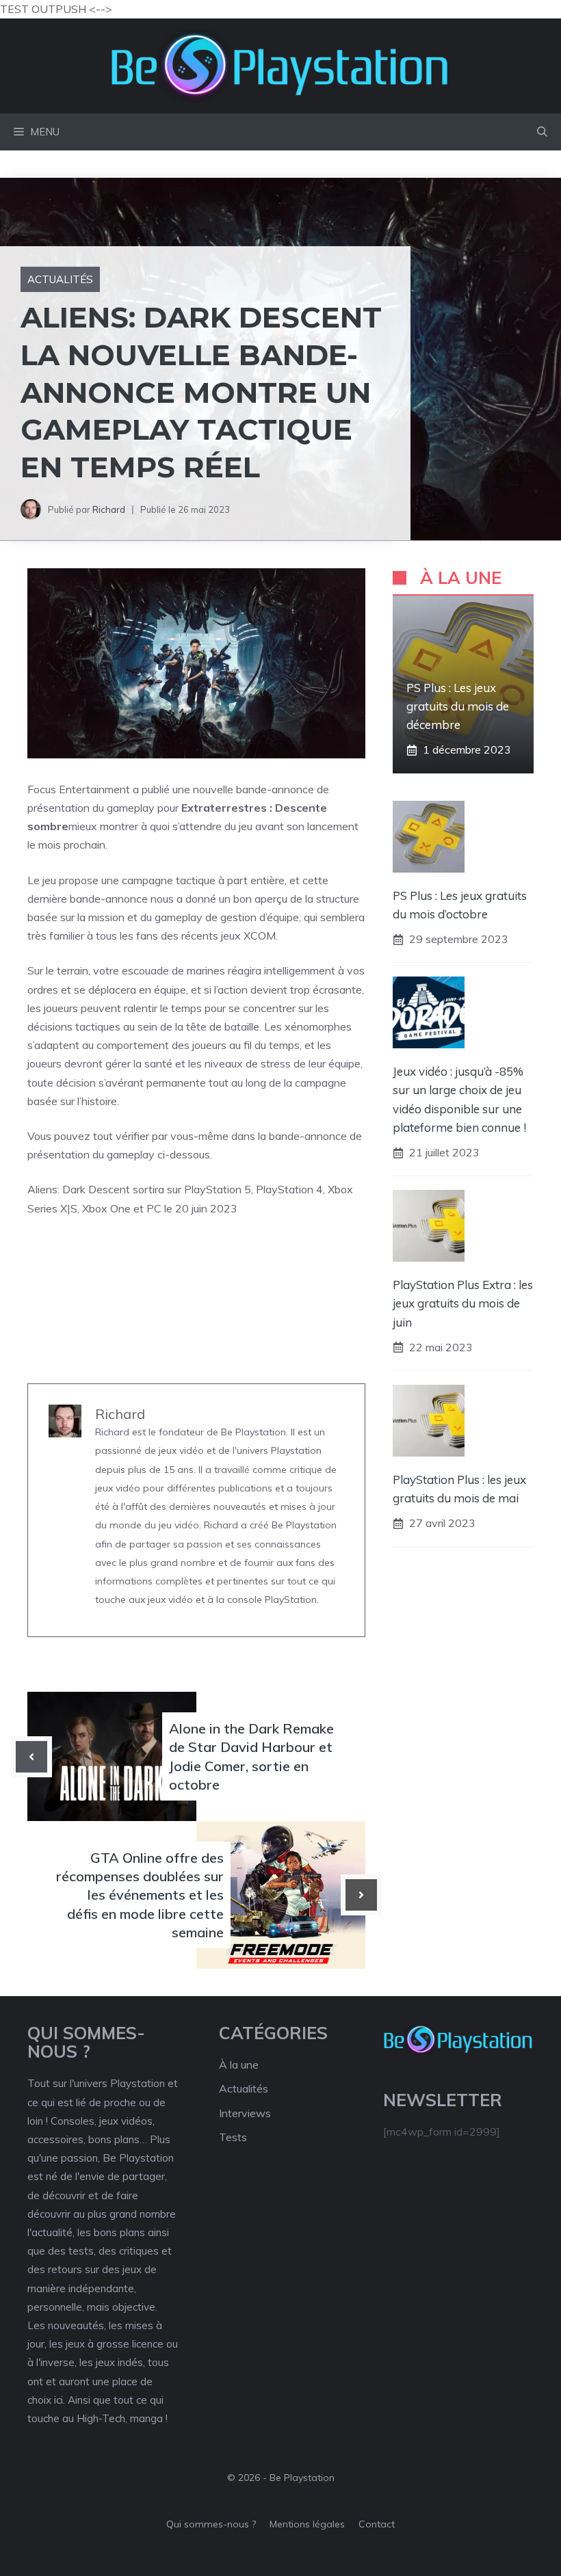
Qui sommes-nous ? (211, 2524)
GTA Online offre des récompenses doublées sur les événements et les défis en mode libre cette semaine (140, 1895)
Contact (377, 2524)
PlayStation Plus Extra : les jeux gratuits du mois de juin (463, 1303)
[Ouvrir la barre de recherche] (542, 132)
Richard (109, 509)
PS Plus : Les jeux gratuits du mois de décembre (458, 706)
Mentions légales (307, 2524)
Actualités (60, 279)
